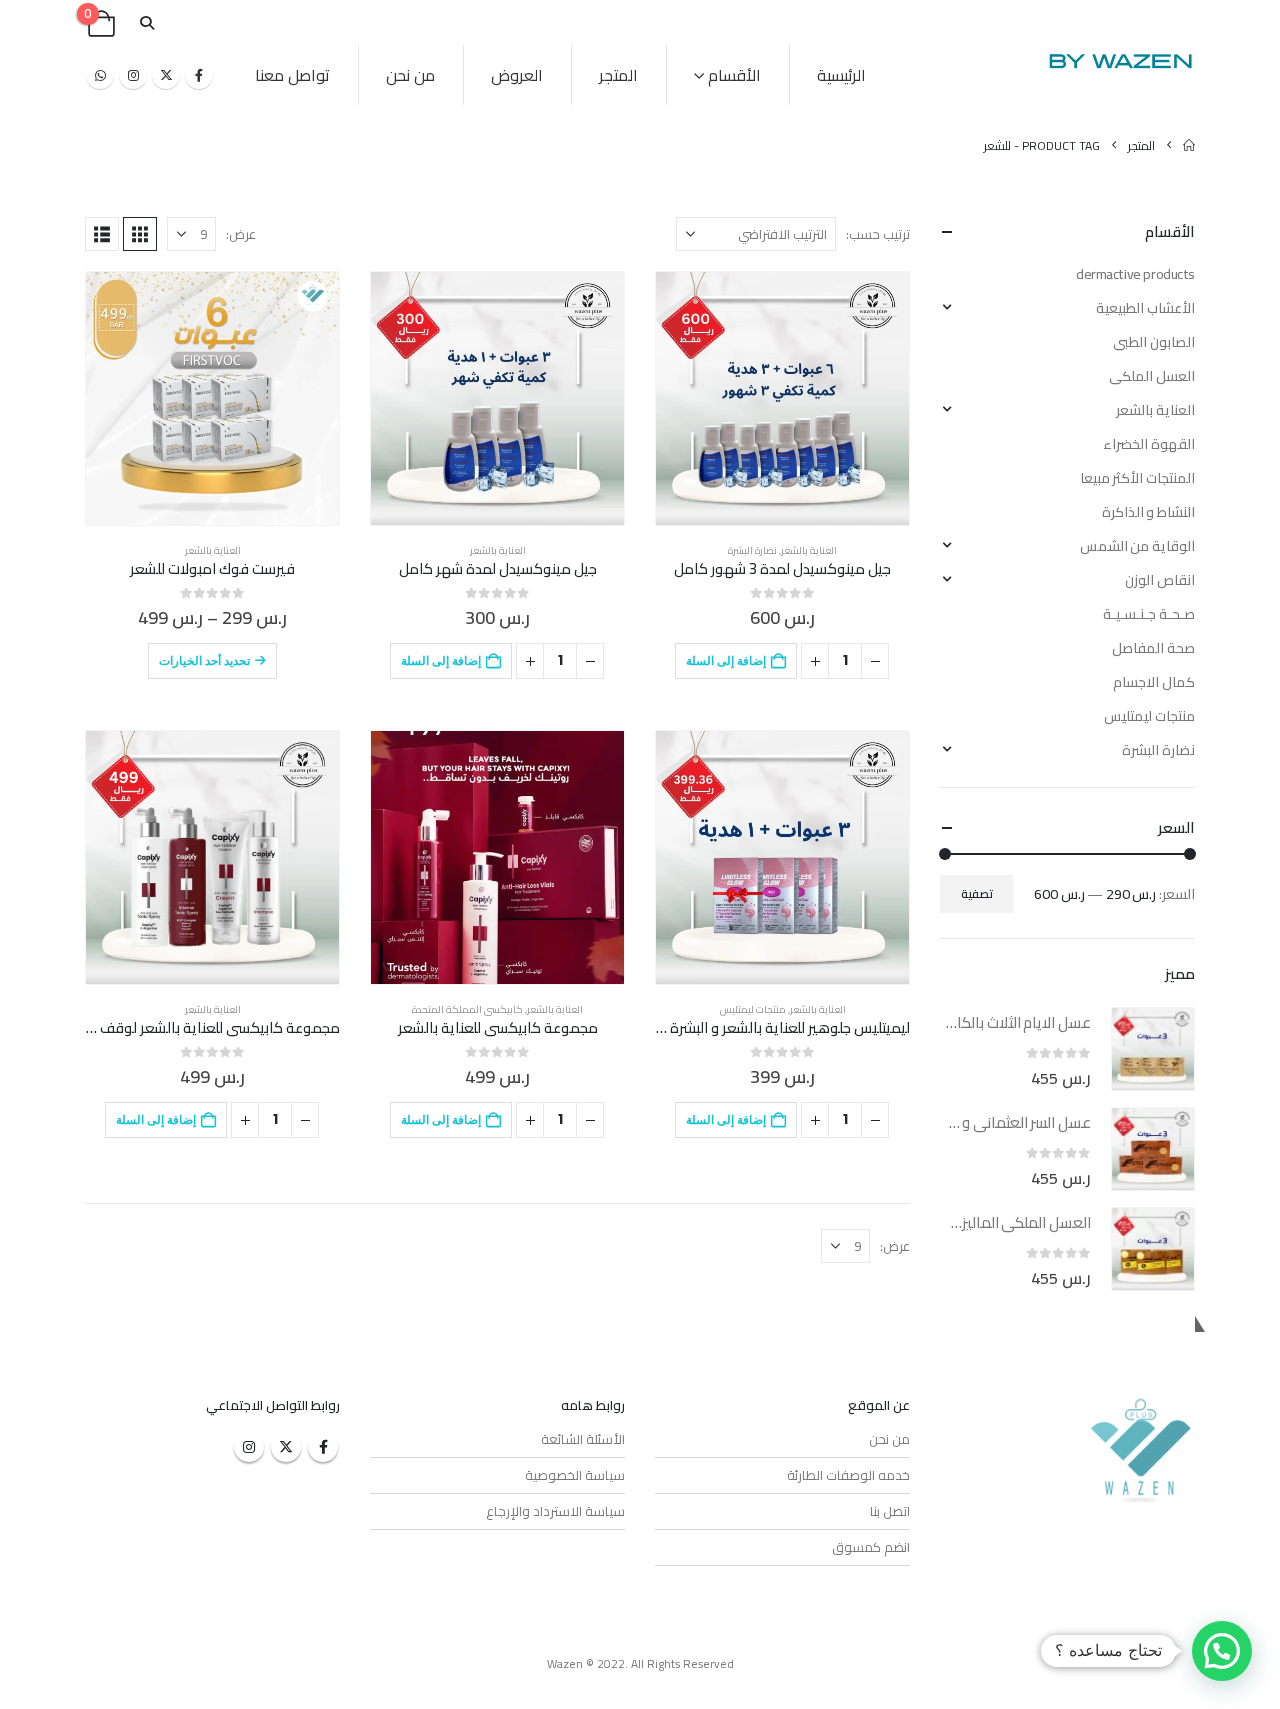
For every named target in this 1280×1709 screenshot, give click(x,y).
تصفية (977, 893)
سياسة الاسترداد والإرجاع (555, 1511)
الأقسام (734, 75)
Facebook (323, 1447)
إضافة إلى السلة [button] (726, 660)
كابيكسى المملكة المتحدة (467, 1009)
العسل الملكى (1152, 376)
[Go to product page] (782, 398)
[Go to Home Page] (1189, 145)
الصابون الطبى (1154, 342)
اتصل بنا (890, 1511)
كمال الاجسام (1154, 682)
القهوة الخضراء (1149, 444)
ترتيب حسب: (878, 234)
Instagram (249, 1447)
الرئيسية (841, 75)
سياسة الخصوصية (575, 1475)
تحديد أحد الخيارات (204, 660)
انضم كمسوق (871, 1547)
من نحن (410, 75)
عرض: (241, 234)
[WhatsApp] (100, 75)
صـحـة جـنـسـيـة (1149, 614)
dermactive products (1135, 274)
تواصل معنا (292, 75)
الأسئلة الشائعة (583, 1439)
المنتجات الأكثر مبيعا (1137, 478)
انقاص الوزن (1160, 580)
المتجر (618, 75)
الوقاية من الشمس (1137, 546)
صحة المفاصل (1153, 648)
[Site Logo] (1120, 60)
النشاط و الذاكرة (1148, 512)
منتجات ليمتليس (753, 1009)
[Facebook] (199, 75)
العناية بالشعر (809, 550)
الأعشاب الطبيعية (1145, 308)
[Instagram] (133, 75)
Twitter (286, 1447)
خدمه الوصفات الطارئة (848, 1475)
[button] (146, 23)
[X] (166, 75)
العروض (517, 75)
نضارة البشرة (752, 550)
